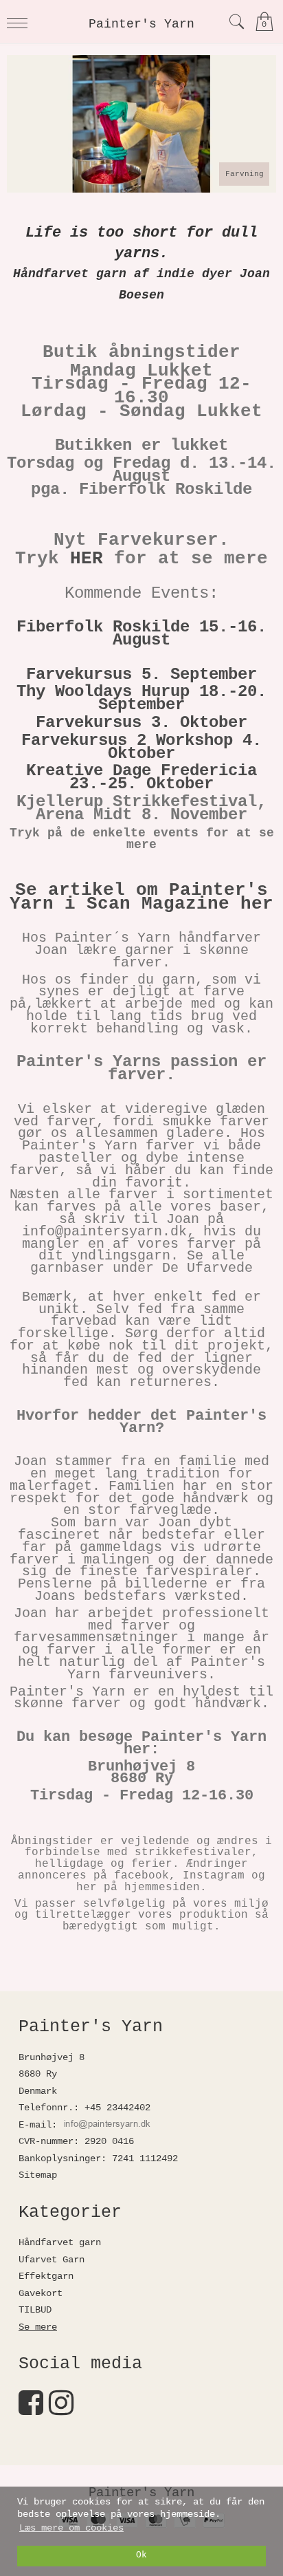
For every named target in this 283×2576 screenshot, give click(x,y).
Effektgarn (46, 2276)
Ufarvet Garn (52, 2260)
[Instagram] (61, 2410)
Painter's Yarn (141, 24)
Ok (141, 2555)
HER (87, 559)
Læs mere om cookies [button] (71, 2528)
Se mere (38, 2327)
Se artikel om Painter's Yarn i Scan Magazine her (141, 897)
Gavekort (41, 2293)
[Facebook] (31, 2410)
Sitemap (38, 2175)
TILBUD (35, 2310)
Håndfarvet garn (60, 2242)
